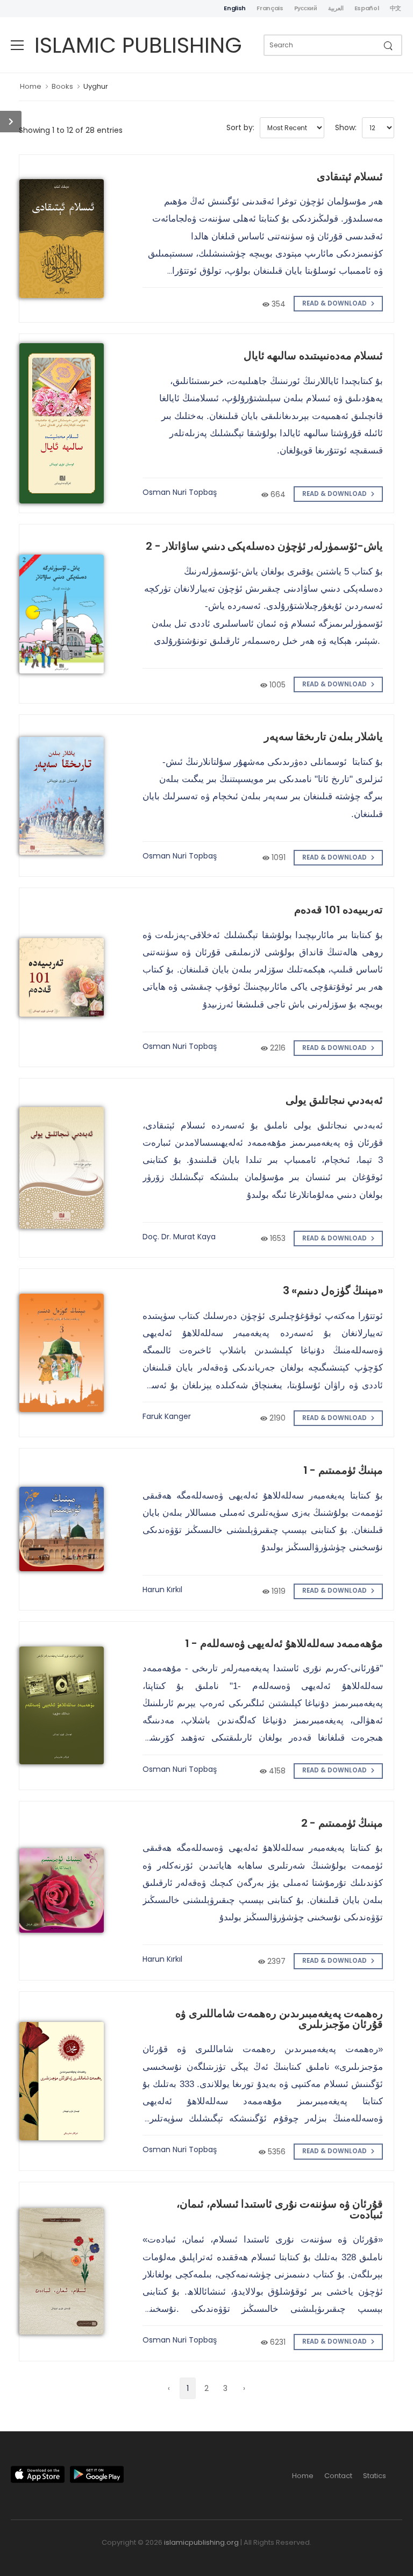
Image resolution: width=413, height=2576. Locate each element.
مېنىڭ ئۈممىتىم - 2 (342, 1823)
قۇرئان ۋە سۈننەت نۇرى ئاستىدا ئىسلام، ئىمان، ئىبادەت (280, 2209)
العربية (336, 8)
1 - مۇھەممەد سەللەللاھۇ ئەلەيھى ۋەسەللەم (284, 1643)
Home (31, 86)
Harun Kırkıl (162, 1589)
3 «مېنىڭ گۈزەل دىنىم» (333, 1290)
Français (270, 8)
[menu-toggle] (17, 45)
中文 (396, 8)
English (235, 8)
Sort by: (240, 127)
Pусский (306, 8)
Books (62, 86)
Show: (346, 127)
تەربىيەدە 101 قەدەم (339, 910)
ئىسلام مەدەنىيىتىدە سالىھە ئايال (314, 356)
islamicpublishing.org (201, 2542)
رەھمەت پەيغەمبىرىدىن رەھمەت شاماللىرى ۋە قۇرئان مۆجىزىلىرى (279, 2019)
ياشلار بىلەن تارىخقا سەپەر (324, 736)
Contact (338, 2476)
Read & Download (335, 303)
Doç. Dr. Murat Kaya (179, 1237)
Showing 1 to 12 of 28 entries (71, 130)
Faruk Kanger (167, 1416)
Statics (375, 2476)
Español (367, 8)
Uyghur (96, 86)
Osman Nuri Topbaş (180, 492)
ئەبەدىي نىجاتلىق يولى (334, 1100)
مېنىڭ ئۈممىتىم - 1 (343, 1470)
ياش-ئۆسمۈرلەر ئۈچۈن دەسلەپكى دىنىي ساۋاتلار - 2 (264, 546)
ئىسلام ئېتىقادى (350, 176)
